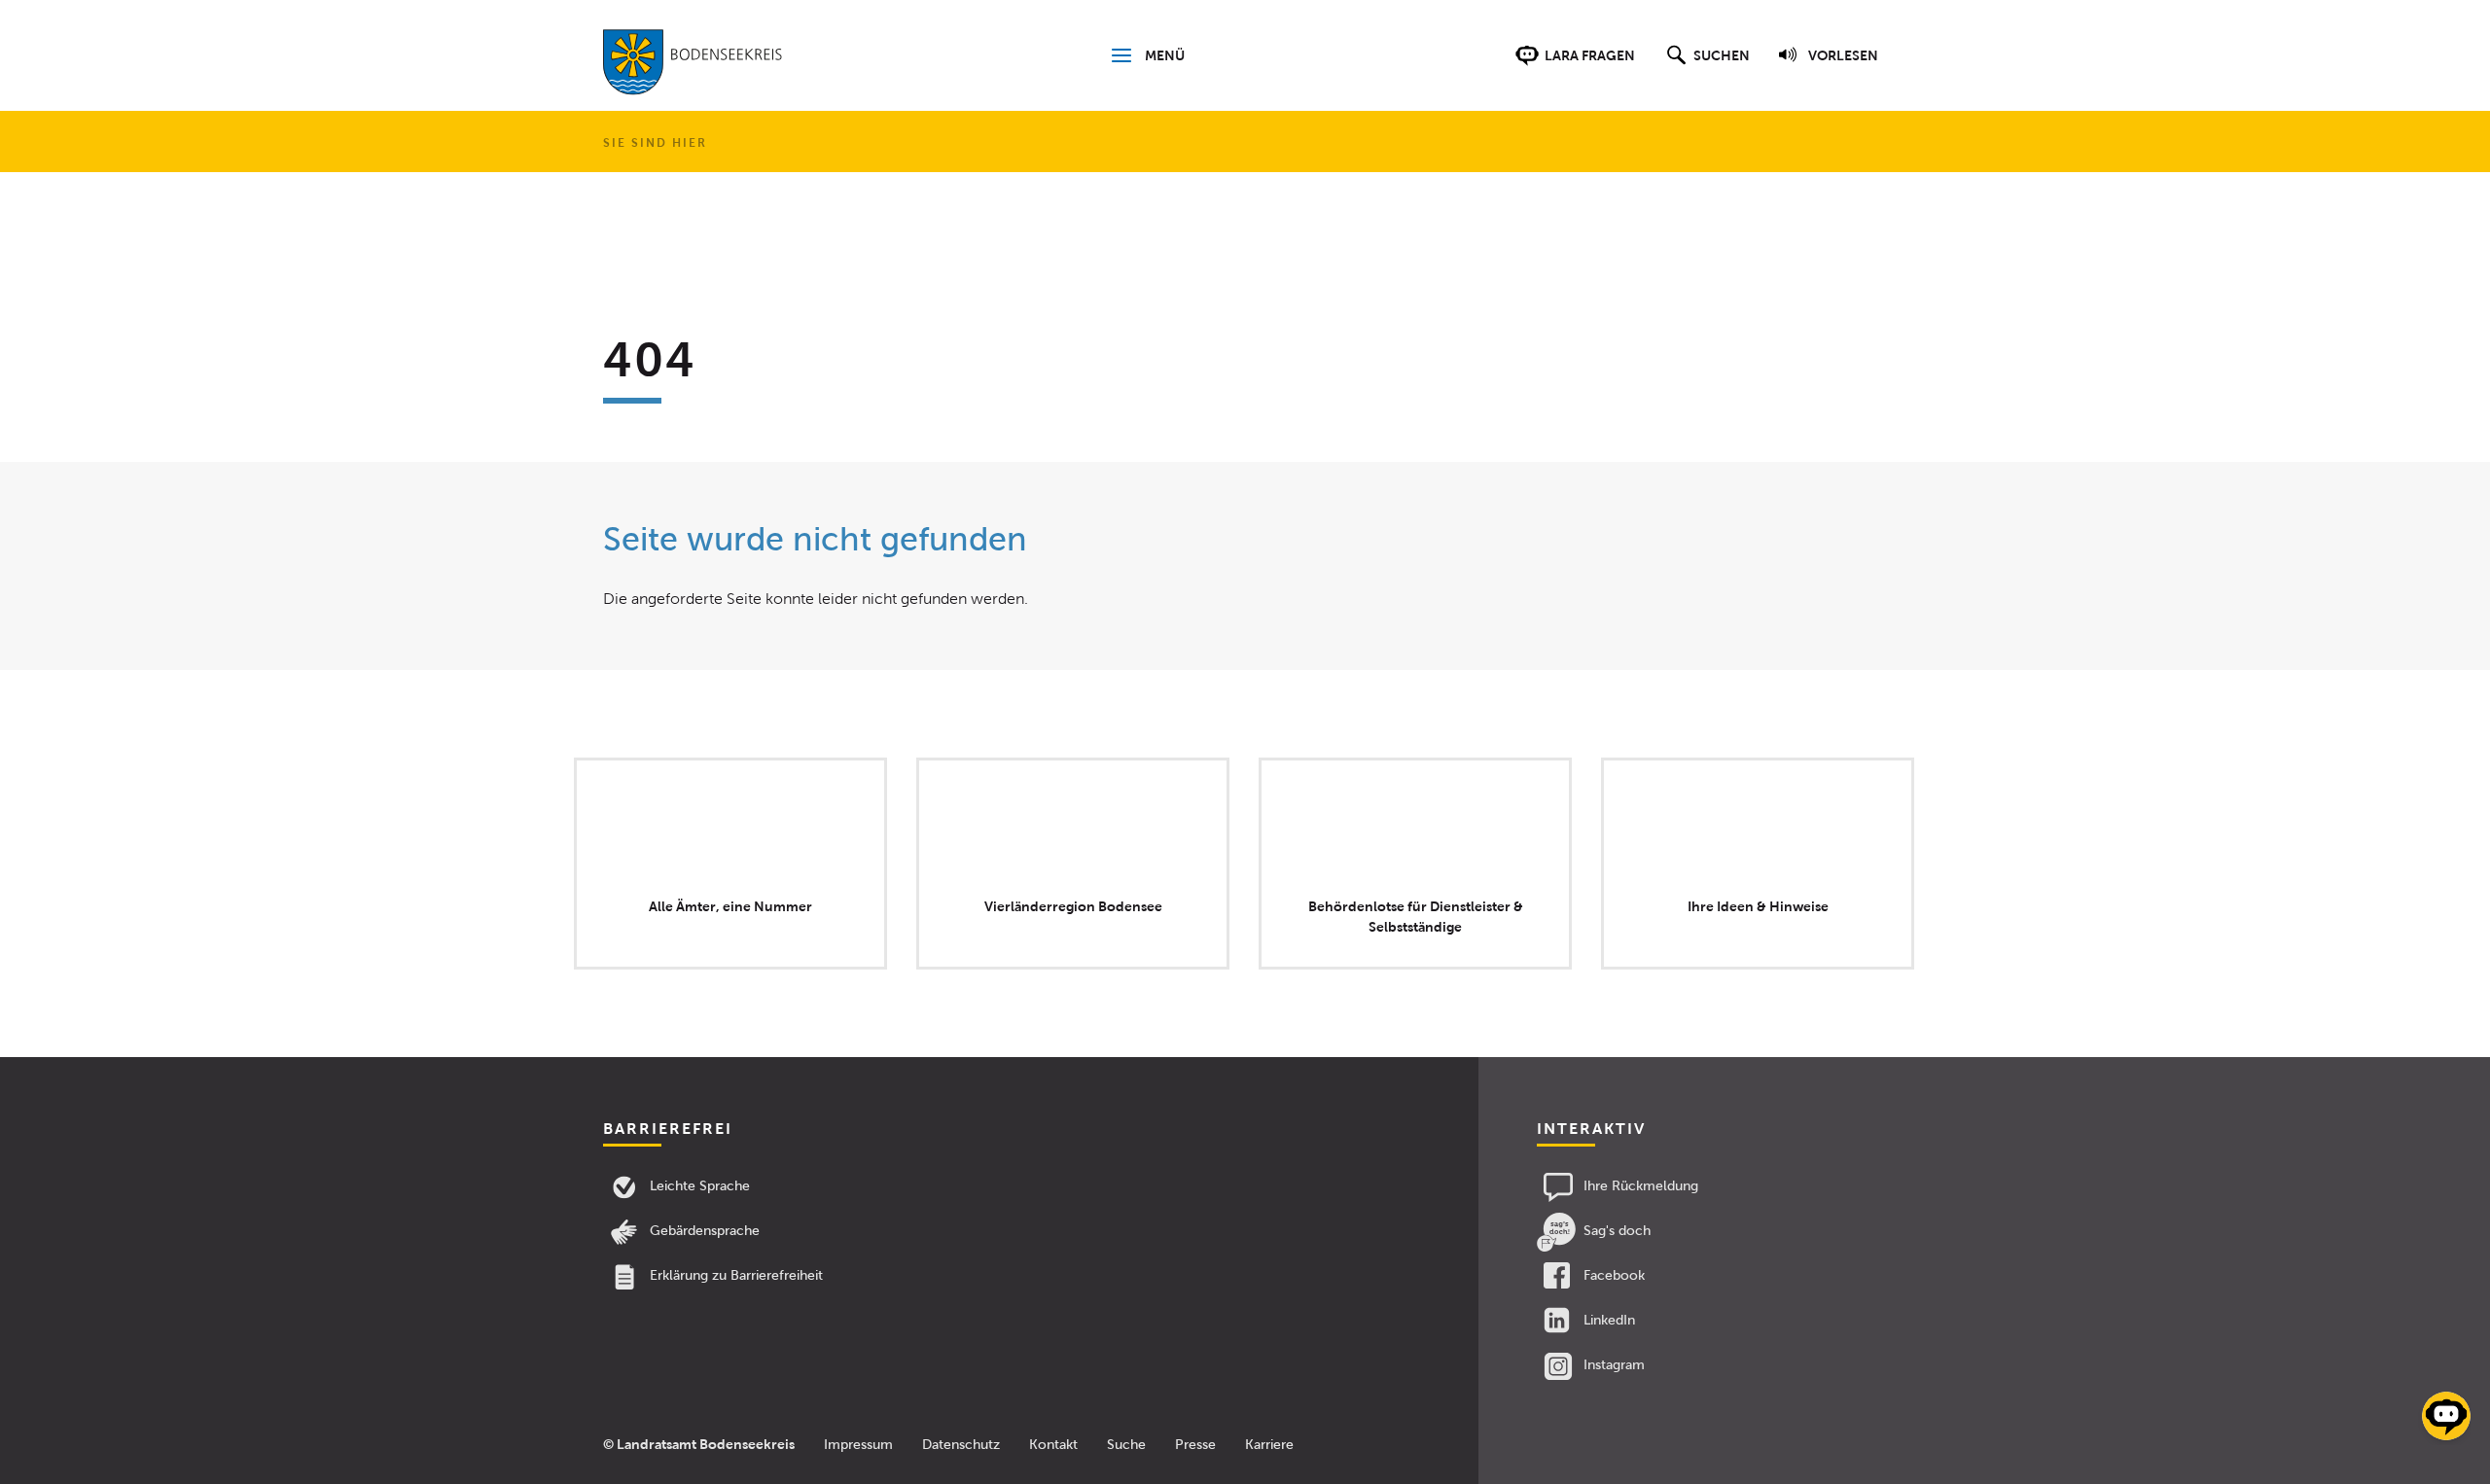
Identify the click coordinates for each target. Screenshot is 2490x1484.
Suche (1126, 1445)
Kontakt (1053, 1445)
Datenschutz (961, 1445)
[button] (1706, 65)
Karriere (1269, 1445)
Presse (1195, 1445)
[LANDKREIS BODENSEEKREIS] (693, 66)
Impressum (858, 1445)
